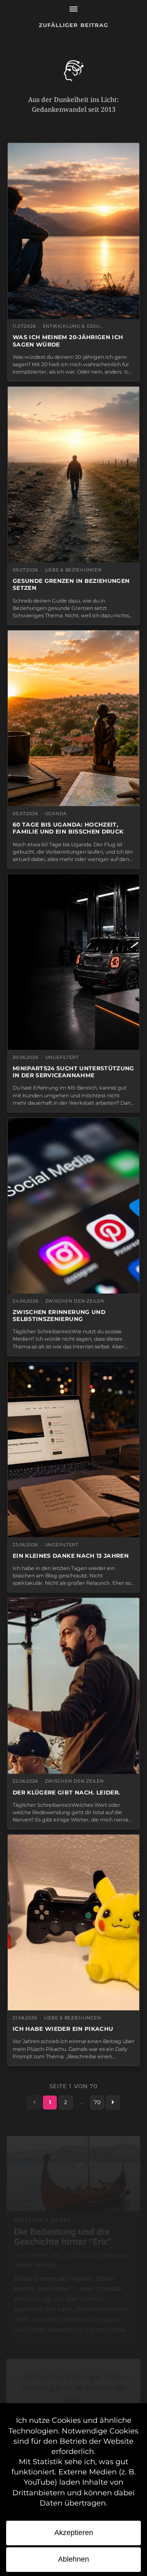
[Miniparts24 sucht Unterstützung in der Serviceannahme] (73, 962)
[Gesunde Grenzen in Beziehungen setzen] (73, 475)
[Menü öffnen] (73, 9)
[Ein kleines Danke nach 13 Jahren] (73, 1449)
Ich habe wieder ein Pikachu (63, 2029)
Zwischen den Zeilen (75, 1301)
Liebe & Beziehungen (73, 570)
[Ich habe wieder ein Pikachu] (73, 1922)
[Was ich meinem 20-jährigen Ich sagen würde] (73, 231)
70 (97, 2102)
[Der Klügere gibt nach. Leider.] (73, 1686)
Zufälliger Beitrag (73, 25)
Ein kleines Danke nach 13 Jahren (71, 1556)
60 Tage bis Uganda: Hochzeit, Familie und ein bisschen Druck (68, 828)
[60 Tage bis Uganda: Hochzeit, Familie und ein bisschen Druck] (73, 718)
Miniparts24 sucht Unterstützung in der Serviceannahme (73, 1072)
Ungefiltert (62, 1057)
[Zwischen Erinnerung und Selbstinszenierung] (73, 1206)
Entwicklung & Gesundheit (74, 326)
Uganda (56, 814)
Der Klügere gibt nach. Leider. (66, 1792)
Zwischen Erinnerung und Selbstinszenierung (59, 1315)
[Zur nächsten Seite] (113, 2102)
